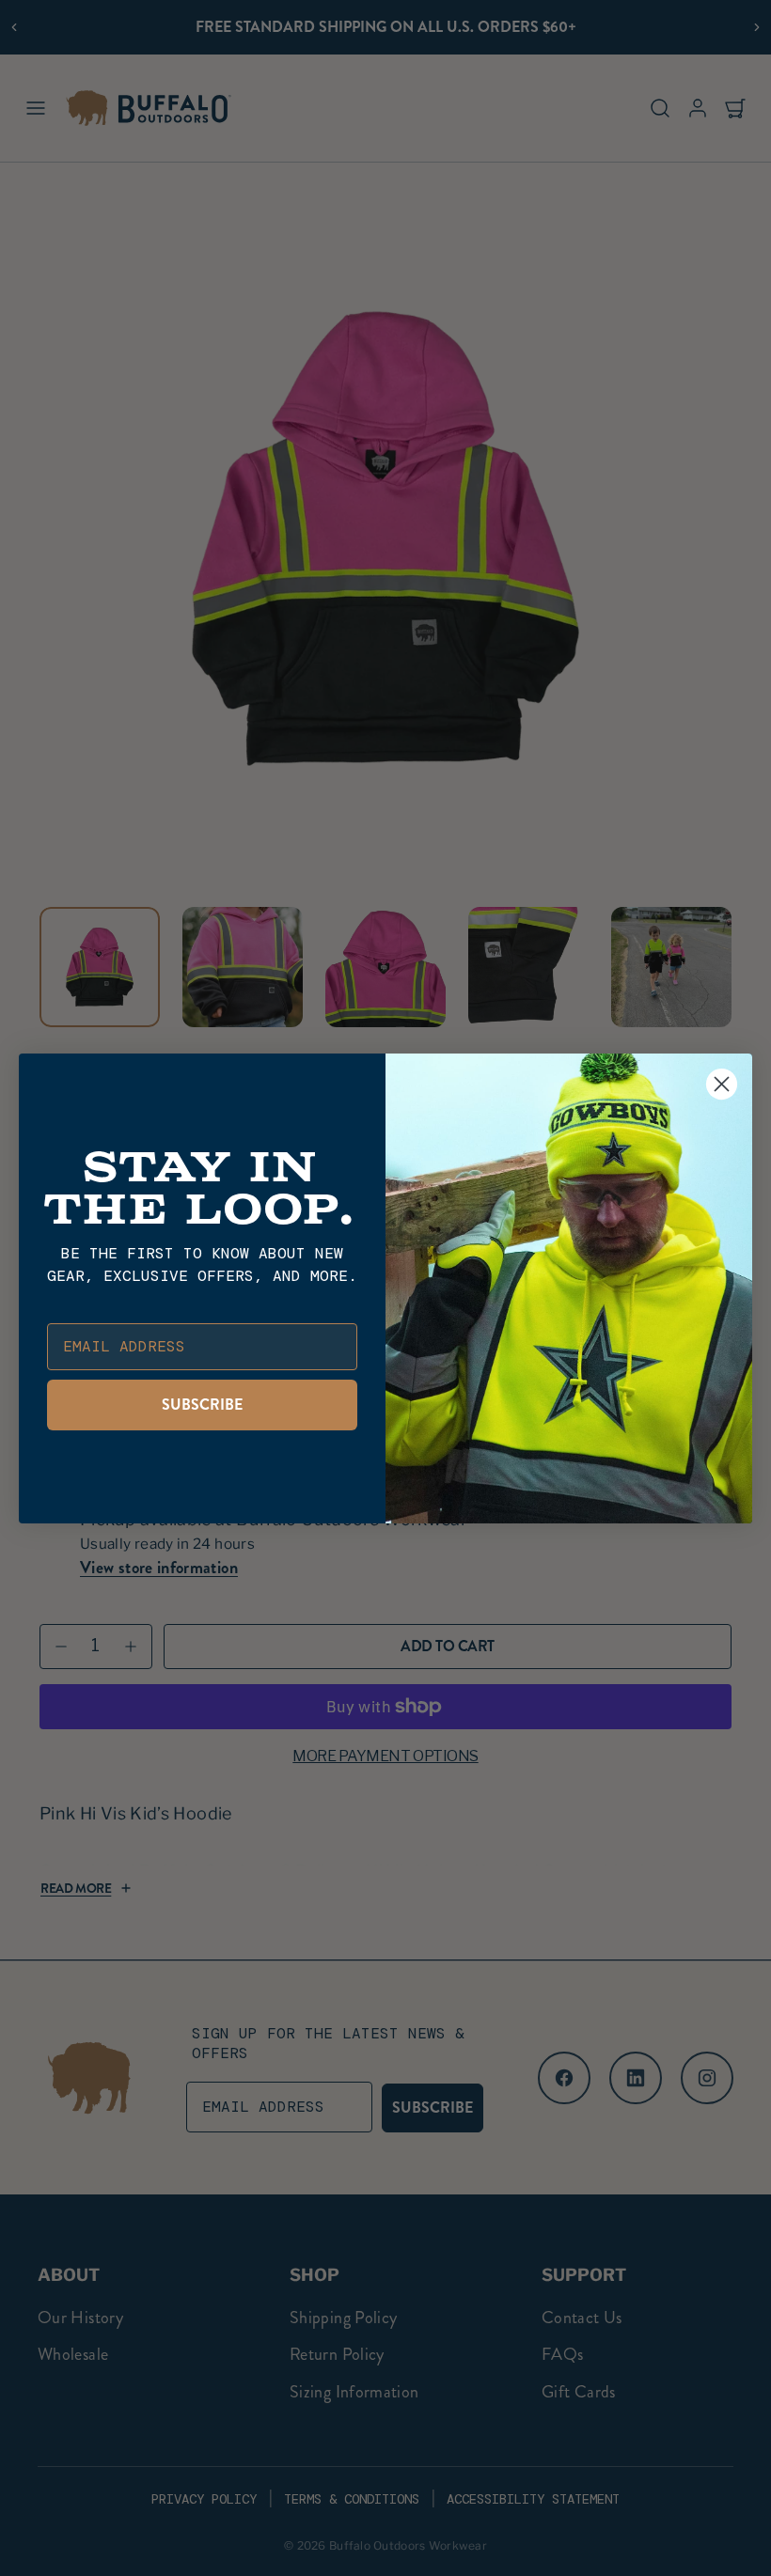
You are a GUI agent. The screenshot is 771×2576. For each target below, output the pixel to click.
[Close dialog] (722, 1084)
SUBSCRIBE (202, 1405)
